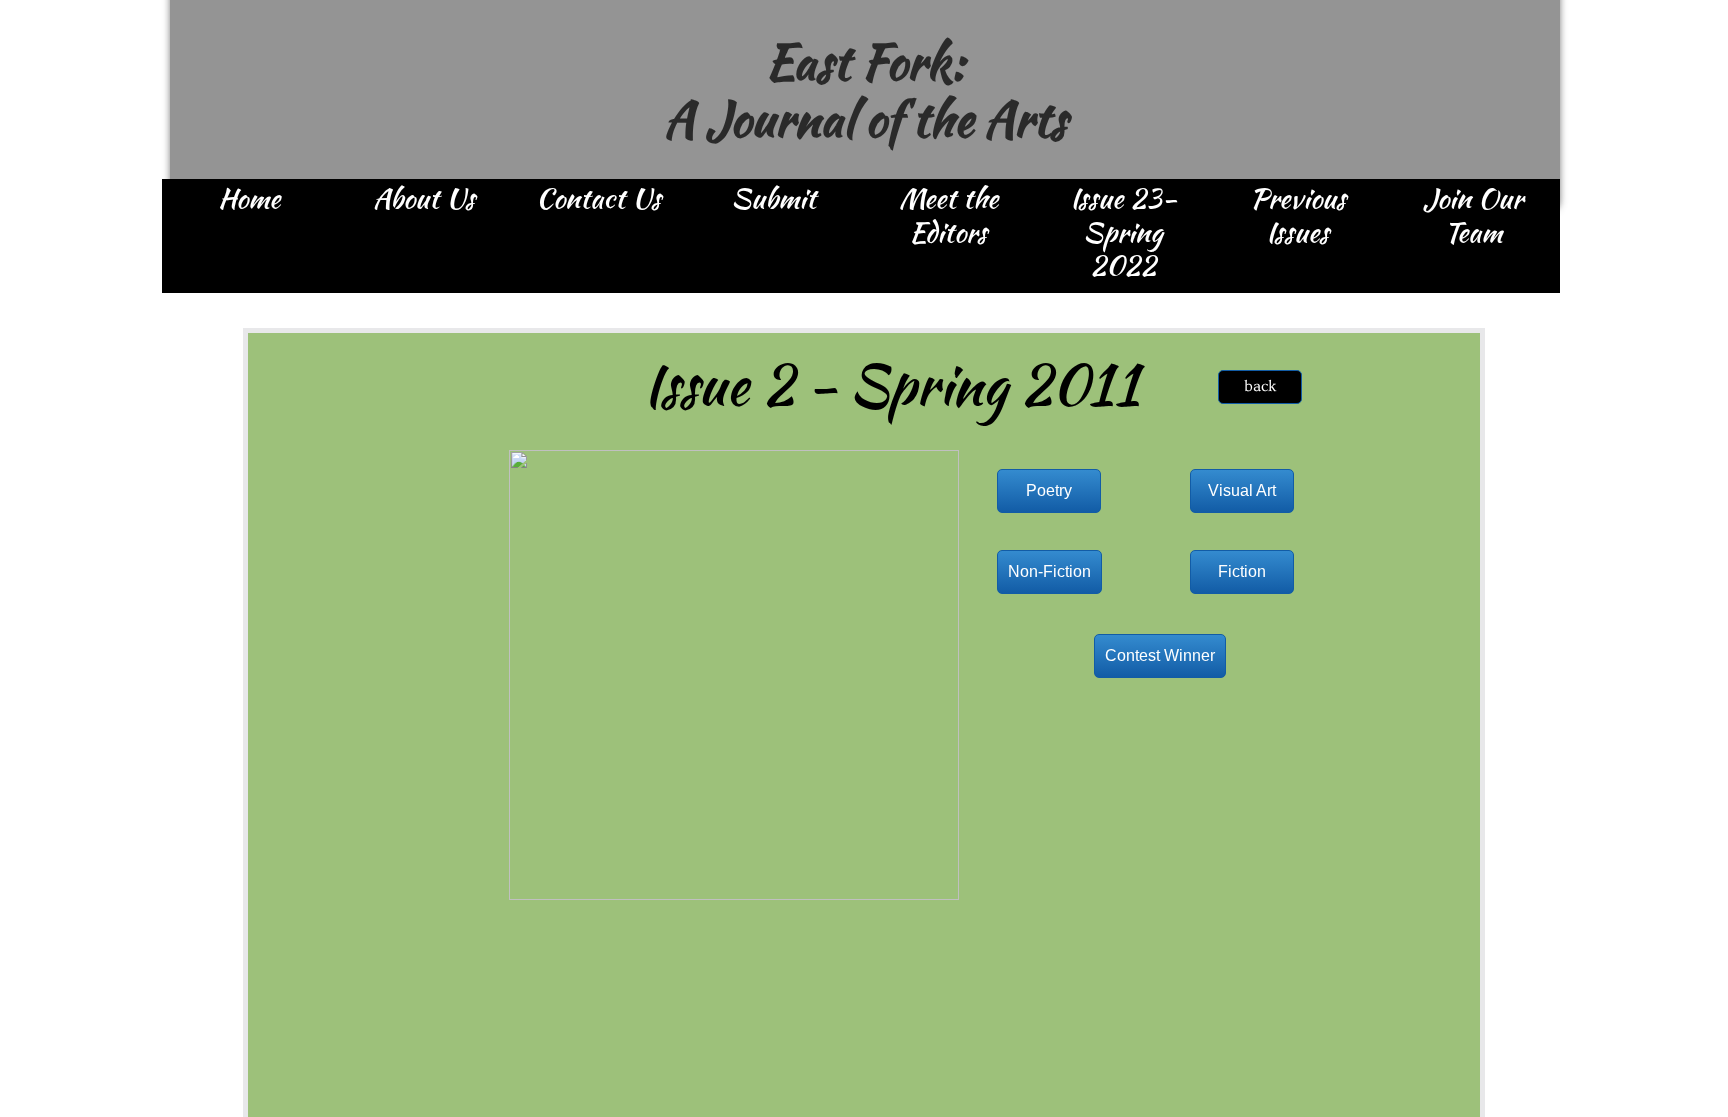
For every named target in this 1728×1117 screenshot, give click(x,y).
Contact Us (598, 200)
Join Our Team (1473, 217)
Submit (773, 200)
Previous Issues (1298, 217)
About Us (424, 200)
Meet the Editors (948, 217)
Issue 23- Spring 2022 (1123, 233)
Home (249, 200)
